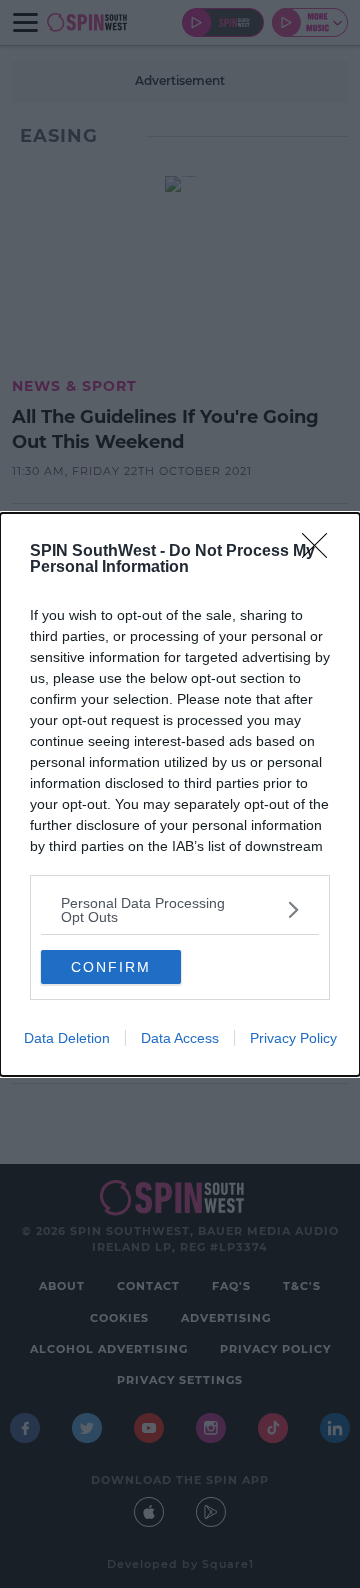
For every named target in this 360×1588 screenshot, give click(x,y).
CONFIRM (111, 967)
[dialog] (180, 794)
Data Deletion (67, 1038)
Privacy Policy (293, 1038)
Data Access (180, 1038)
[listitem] (180, 910)
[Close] (321, 552)
